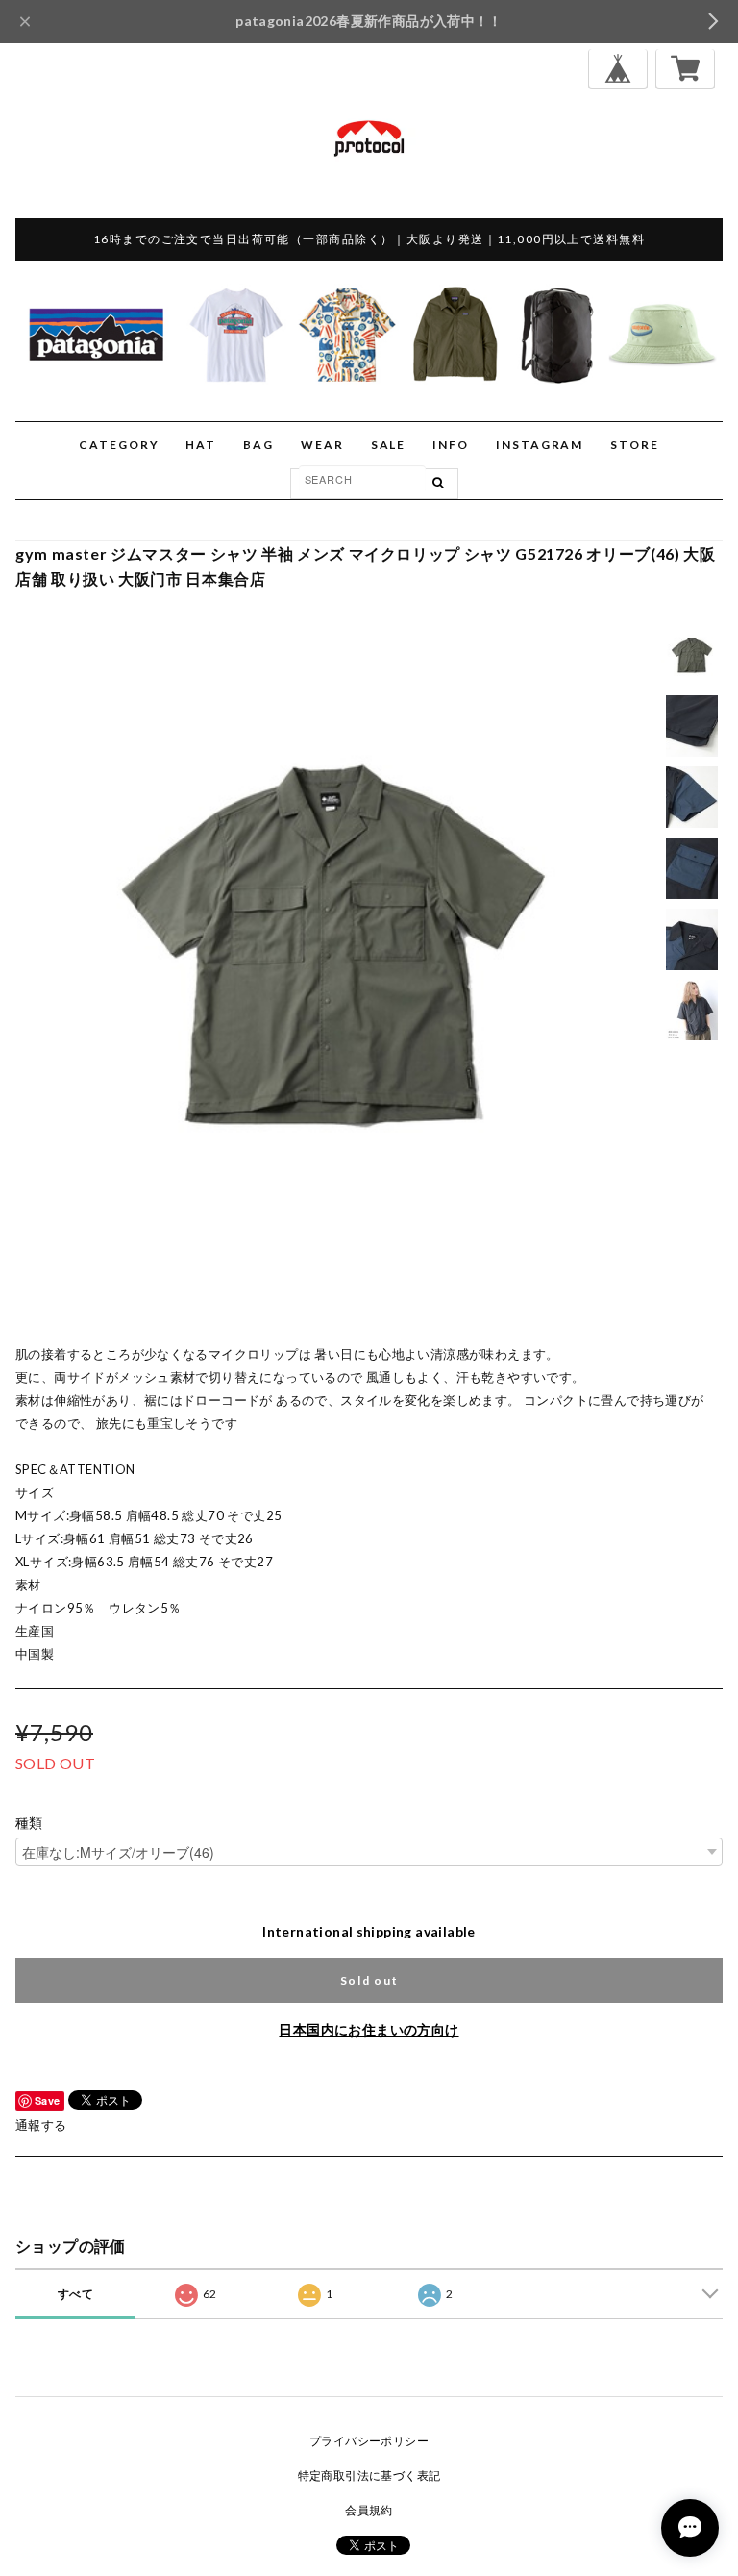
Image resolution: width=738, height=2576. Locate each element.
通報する (41, 2125)
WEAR (322, 445)
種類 (29, 1823)
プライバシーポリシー (369, 2441)
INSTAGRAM (540, 445)
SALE (389, 445)
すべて (75, 2294)
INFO (451, 445)
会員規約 (369, 2510)
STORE (635, 445)
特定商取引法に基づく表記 (369, 2476)
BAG (258, 445)
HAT (201, 445)
